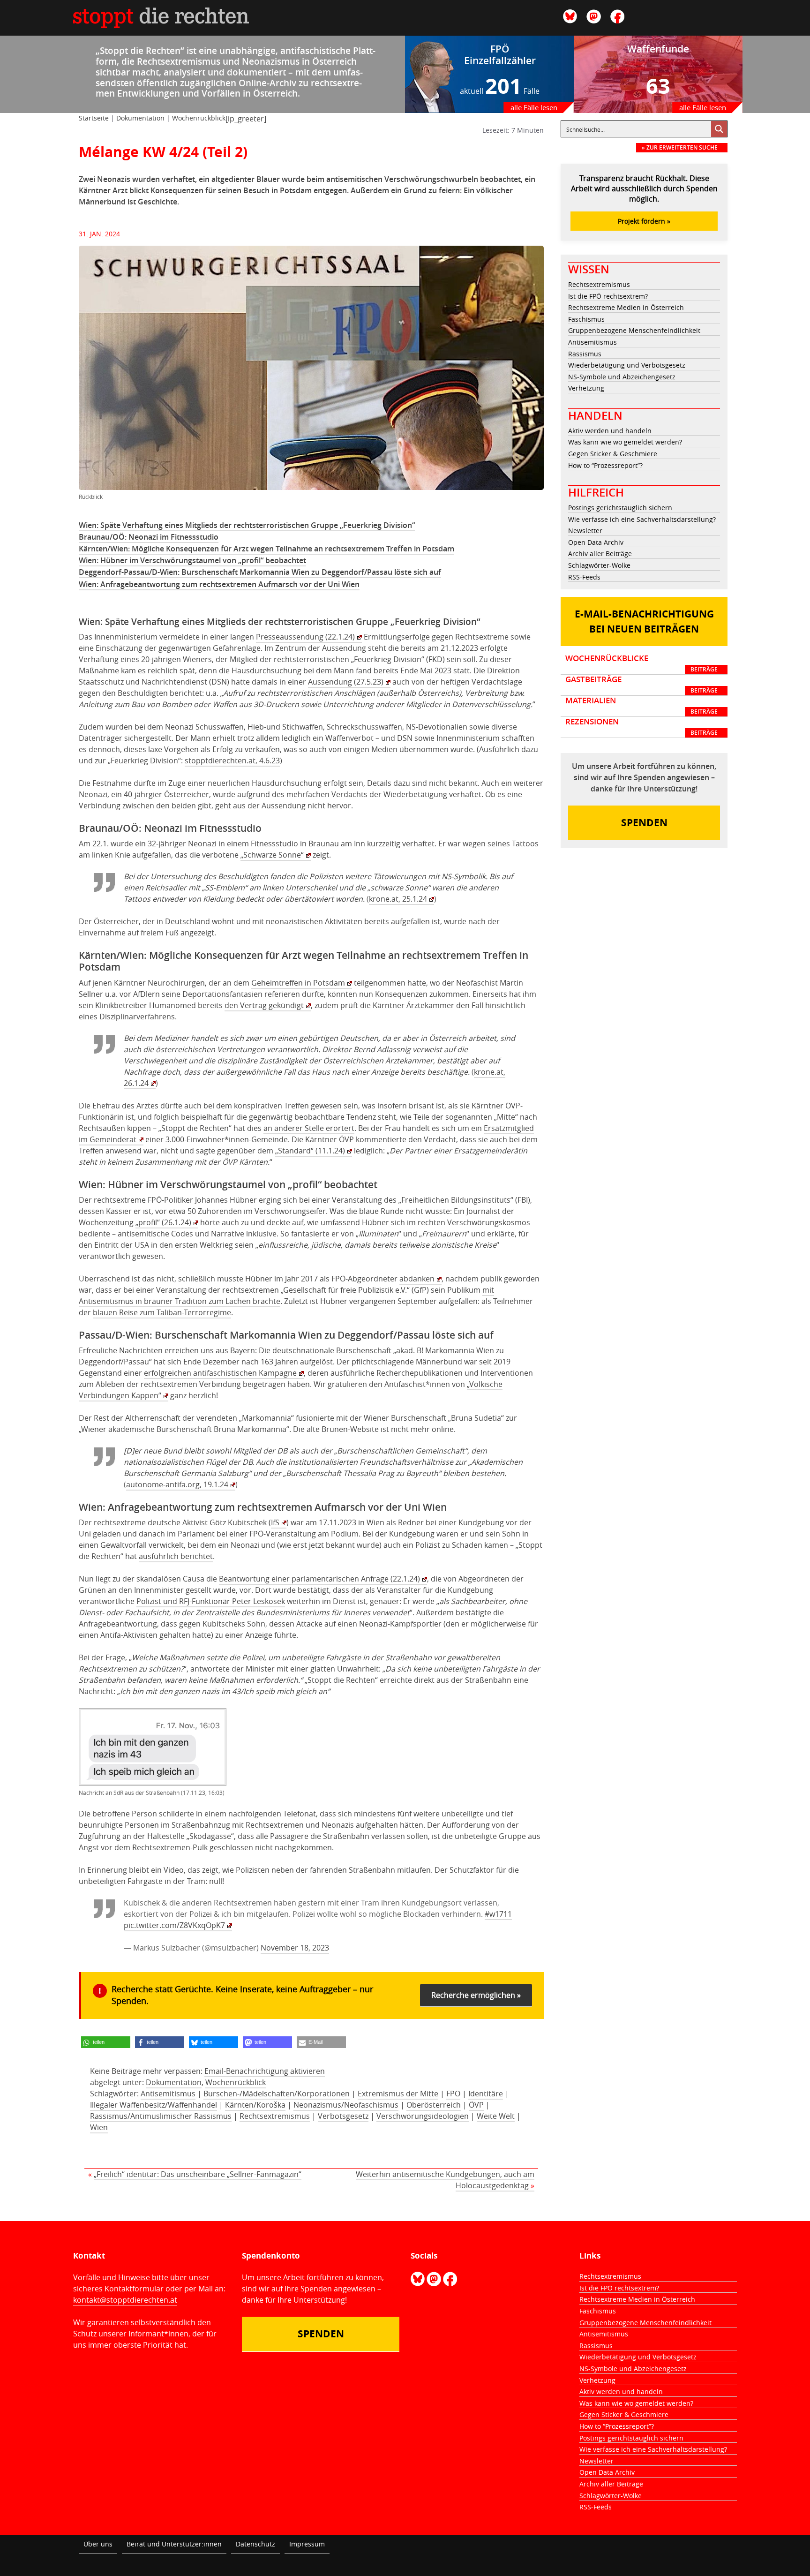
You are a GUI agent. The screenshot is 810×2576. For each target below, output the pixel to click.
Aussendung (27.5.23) (346, 682)
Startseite (94, 118)
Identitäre (486, 2094)
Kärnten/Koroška (255, 2105)
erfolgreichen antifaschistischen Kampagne (220, 1373)
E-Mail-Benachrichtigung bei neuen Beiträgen (644, 621)
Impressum (307, 2544)
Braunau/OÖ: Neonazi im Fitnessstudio (149, 537)
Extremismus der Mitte (398, 2094)
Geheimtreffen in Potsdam (298, 983)
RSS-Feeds (584, 577)
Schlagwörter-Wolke (599, 565)
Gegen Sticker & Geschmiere (613, 454)
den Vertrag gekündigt (264, 1005)
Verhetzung (586, 388)
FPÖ (453, 2094)
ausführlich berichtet (176, 1556)
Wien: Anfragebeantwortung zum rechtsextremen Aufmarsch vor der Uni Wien (219, 584)
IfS (275, 1522)
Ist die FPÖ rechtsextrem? (608, 296)
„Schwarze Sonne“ (272, 855)
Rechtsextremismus (275, 2116)
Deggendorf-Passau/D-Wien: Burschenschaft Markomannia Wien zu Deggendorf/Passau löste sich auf (260, 572)
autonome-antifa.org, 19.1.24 (177, 1484)
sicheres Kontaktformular (118, 2289)
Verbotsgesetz (343, 2116)
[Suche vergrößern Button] (719, 129)
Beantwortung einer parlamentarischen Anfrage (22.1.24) (319, 1579)
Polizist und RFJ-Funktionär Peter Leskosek (211, 1601)
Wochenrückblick (199, 118)
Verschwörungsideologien (423, 2116)
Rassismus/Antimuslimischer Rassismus (161, 2116)
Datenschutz (255, 2544)
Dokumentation (140, 118)
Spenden (644, 823)
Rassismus (585, 354)
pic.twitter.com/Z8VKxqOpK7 (174, 1925)
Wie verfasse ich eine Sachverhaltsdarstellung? (642, 519)
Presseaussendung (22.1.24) (305, 637)
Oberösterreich (434, 2105)
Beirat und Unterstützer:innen (174, 2544)
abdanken (417, 1279)
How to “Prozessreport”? (605, 465)
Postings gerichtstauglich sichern (620, 508)
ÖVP (476, 2105)
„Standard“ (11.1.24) (310, 1151)
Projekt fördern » (644, 221)
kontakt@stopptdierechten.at (125, 2300)
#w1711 (498, 1914)
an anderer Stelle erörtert (309, 1128)
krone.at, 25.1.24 (398, 899)
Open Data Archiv (596, 542)
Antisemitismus (168, 2094)
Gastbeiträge (641, 685)
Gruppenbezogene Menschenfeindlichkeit (634, 330)
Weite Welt (496, 2116)
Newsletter (585, 531)
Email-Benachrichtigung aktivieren (265, 2071)
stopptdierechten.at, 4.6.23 (232, 761)
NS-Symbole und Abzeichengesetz (622, 377)
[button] (106, 2042)
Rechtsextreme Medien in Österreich (626, 307)
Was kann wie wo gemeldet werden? (625, 442)
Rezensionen (641, 727)
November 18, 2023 (295, 1948)
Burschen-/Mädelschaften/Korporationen (277, 2094)
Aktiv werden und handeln (610, 431)
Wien (99, 2127)
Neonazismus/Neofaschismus (346, 2105)
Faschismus (586, 319)
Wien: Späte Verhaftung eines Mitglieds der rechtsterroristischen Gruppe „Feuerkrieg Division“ (247, 525)
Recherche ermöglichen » (476, 1995)
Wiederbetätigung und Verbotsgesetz (627, 365)
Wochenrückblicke (641, 663)
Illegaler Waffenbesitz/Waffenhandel (154, 2105)
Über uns (98, 2544)
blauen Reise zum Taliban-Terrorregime (162, 1312)
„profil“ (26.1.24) (163, 1222)
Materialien (641, 706)
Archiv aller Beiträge (600, 554)
